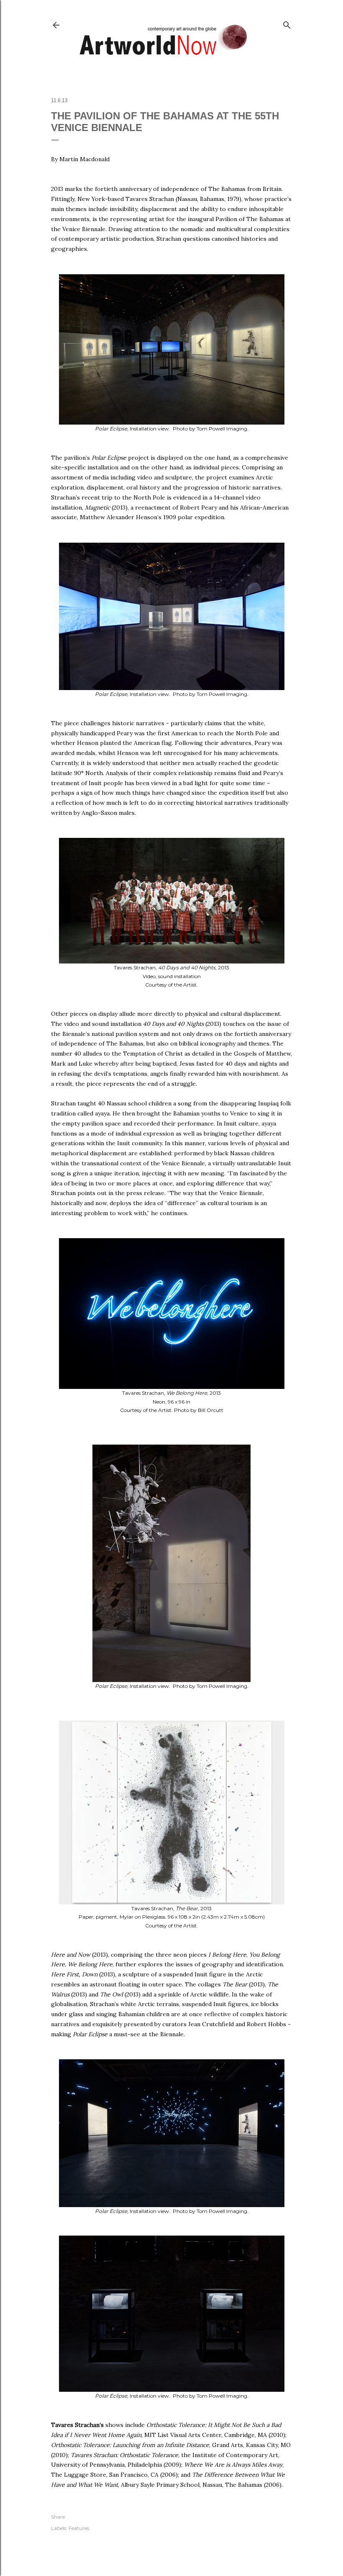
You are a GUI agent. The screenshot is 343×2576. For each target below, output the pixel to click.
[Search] (287, 23)
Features (79, 2528)
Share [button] (58, 2517)
